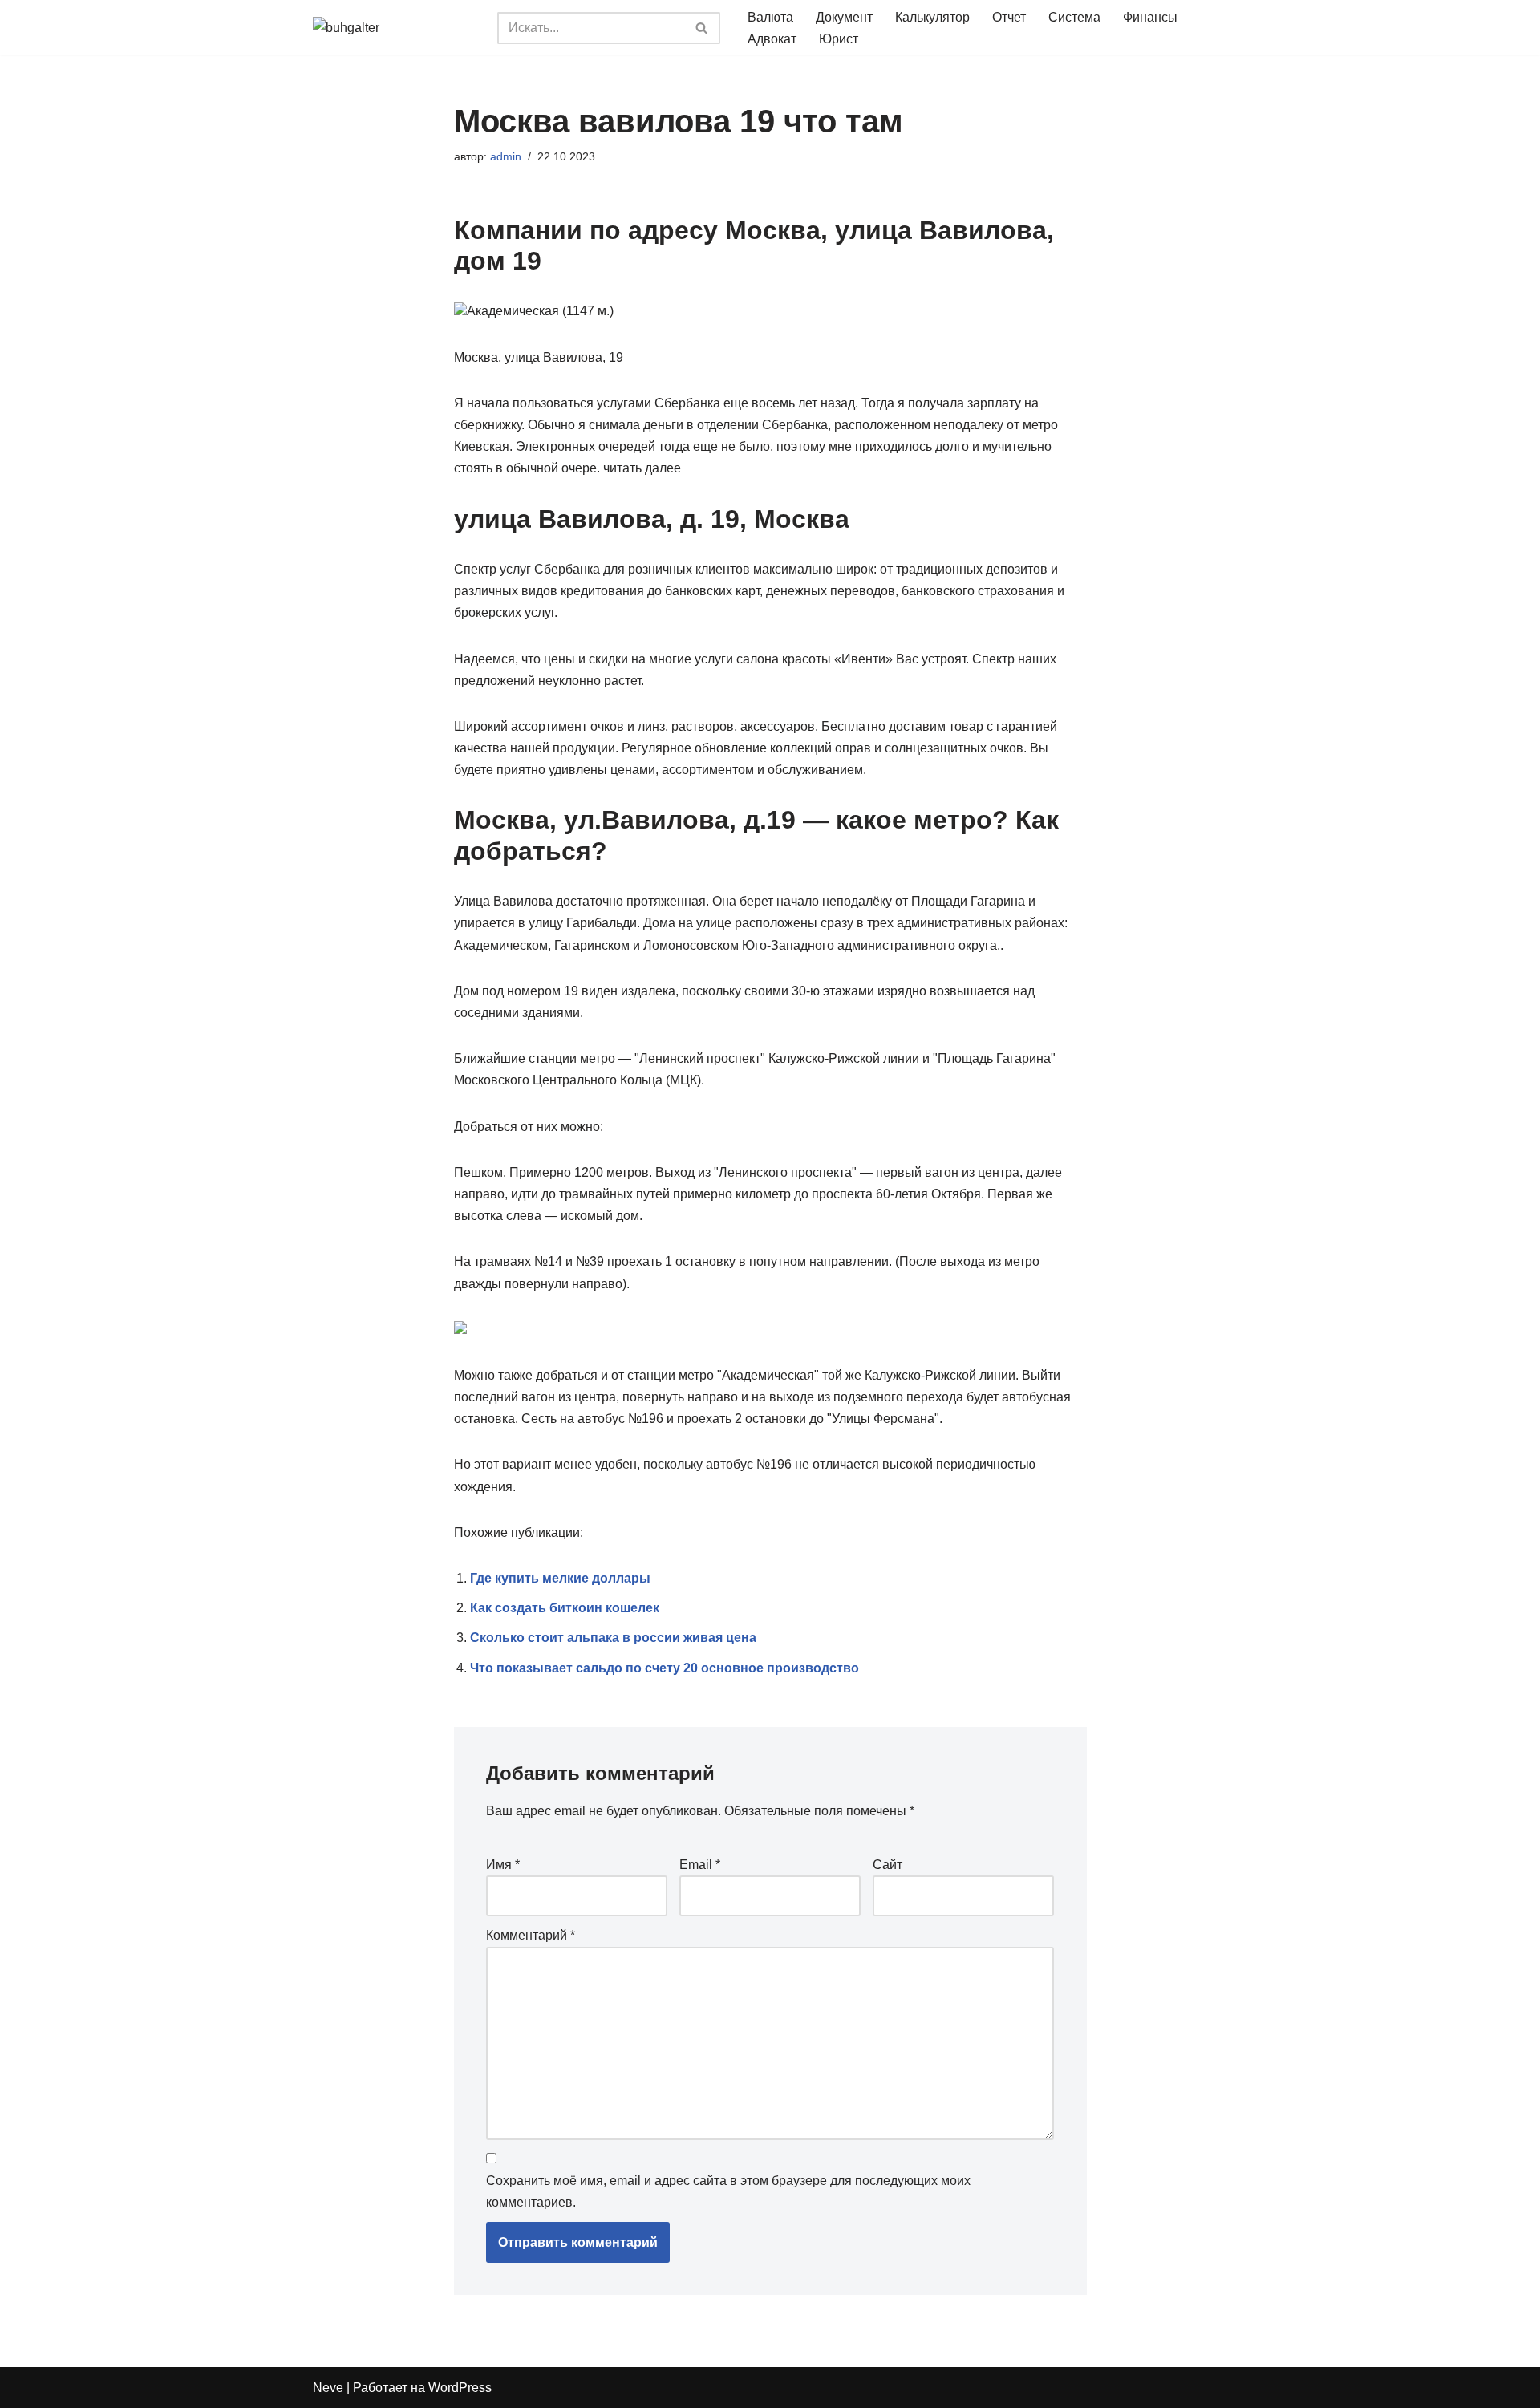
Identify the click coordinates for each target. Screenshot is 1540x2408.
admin (506, 156)
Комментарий (531, 1935)
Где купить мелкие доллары (560, 1578)
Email (700, 1865)
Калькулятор (932, 17)
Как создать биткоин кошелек (565, 1608)
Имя (503, 1865)
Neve (328, 2388)
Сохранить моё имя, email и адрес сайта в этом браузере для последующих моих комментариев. (728, 2191)
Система (1074, 17)
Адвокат (772, 39)
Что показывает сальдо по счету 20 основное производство (665, 1668)
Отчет (1009, 17)
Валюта (770, 17)
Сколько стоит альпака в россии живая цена (613, 1638)
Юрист (839, 39)
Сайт (888, 1865)
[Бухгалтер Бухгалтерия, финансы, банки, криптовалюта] (393, 28)
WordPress (460, 2388)
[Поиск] (702, 28)
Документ (844, 17)
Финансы (1150, 17)
